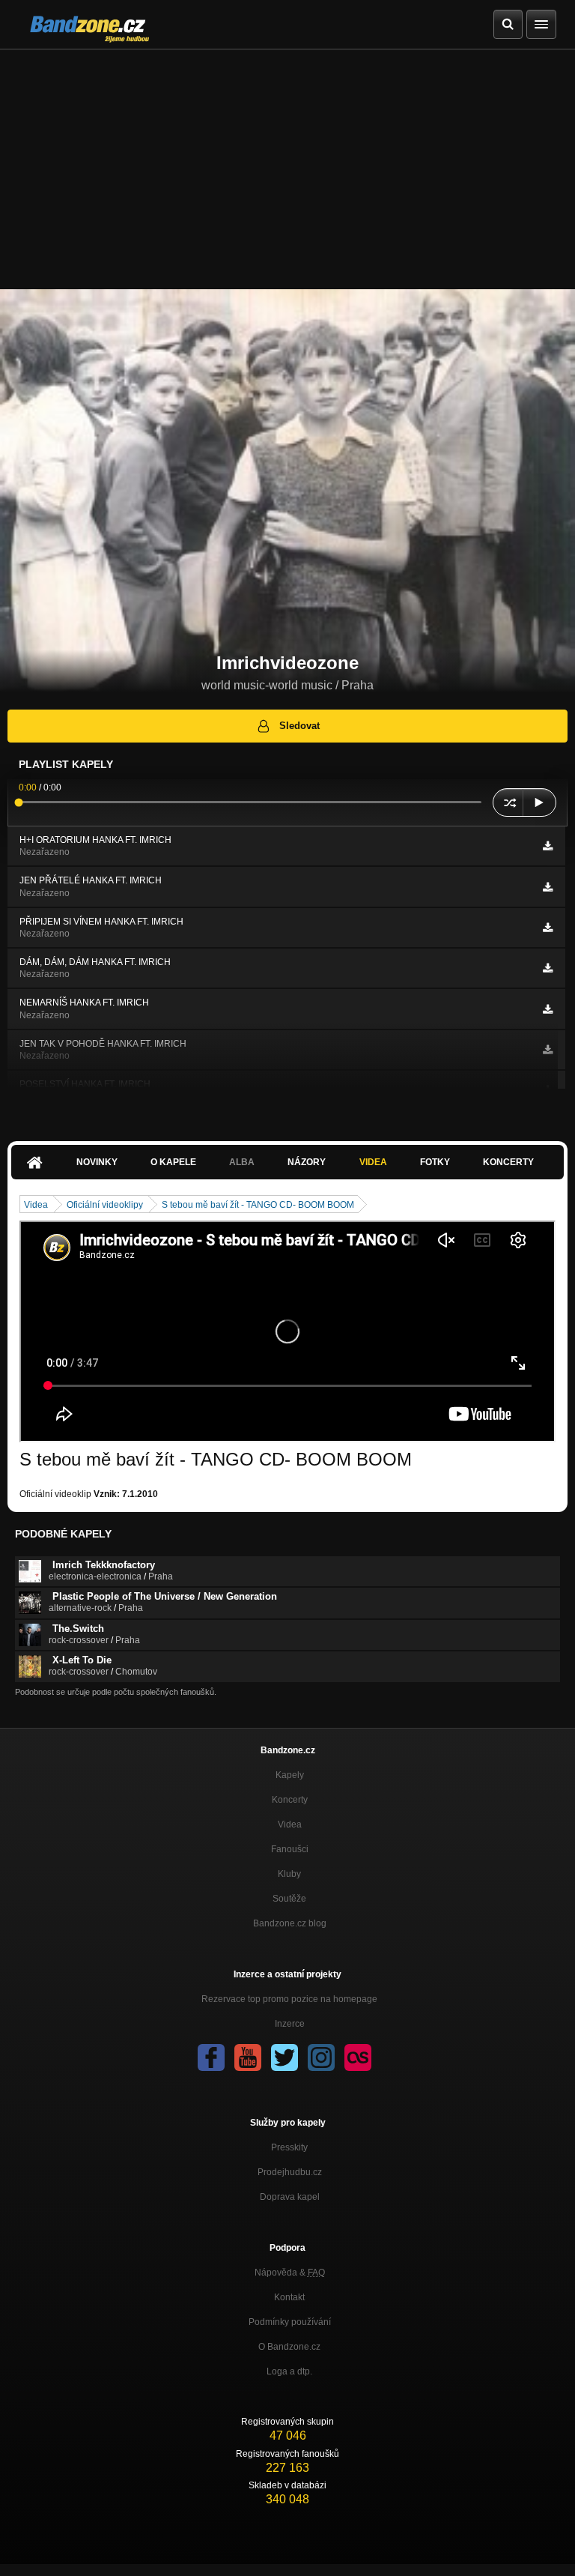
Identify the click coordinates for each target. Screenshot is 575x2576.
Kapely (290, 1775)
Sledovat (299, 726)
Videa (373, 1162)
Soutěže (289, 1899)
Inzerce (290, 2024)
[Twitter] (285, 2058)
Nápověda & (290, 2273)
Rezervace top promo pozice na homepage (289, 1999)
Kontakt (289, 2297)
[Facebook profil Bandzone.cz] (211, 2058)
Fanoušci (290, 1849)
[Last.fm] (358, 2058)
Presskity (289, 2147)
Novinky (97, 1162)
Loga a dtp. (289, 2371)
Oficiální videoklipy (105, 1205)
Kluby (289, 1874)
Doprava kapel (290, 2197)
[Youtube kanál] (248, 2058)
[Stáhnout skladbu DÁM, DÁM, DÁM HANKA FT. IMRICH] (548, 968)
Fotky (435, 1162)
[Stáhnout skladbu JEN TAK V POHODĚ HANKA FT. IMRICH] (548, 1050)
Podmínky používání (290, 2322)
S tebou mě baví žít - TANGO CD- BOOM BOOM (258, 1205)
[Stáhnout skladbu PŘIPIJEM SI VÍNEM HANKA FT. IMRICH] (548, 928)
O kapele (173, 1162)
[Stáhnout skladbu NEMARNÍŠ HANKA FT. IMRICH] (548, 1009)
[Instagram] (321, 2058)
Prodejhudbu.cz (290, 2172)
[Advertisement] (287, 162)
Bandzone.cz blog (290, 1923)
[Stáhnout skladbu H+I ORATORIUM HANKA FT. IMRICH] (548, 846)
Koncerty (508, 1162)
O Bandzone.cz (289, 2347)
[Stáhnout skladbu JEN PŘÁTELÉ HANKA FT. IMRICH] (548, 887)
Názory (307, 1162)
